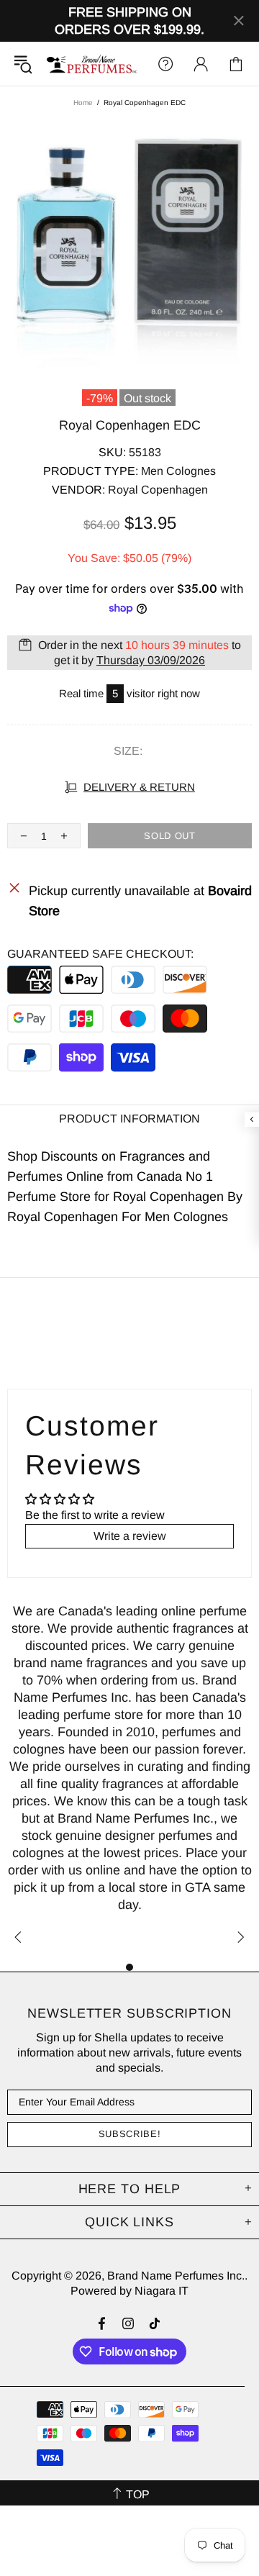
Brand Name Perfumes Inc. (92, 64)
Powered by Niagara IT (129, 2291)
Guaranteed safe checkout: (100, 954)
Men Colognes (178, 471)
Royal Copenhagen (158, 490)
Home (83, 103)
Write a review (130, 1536)
